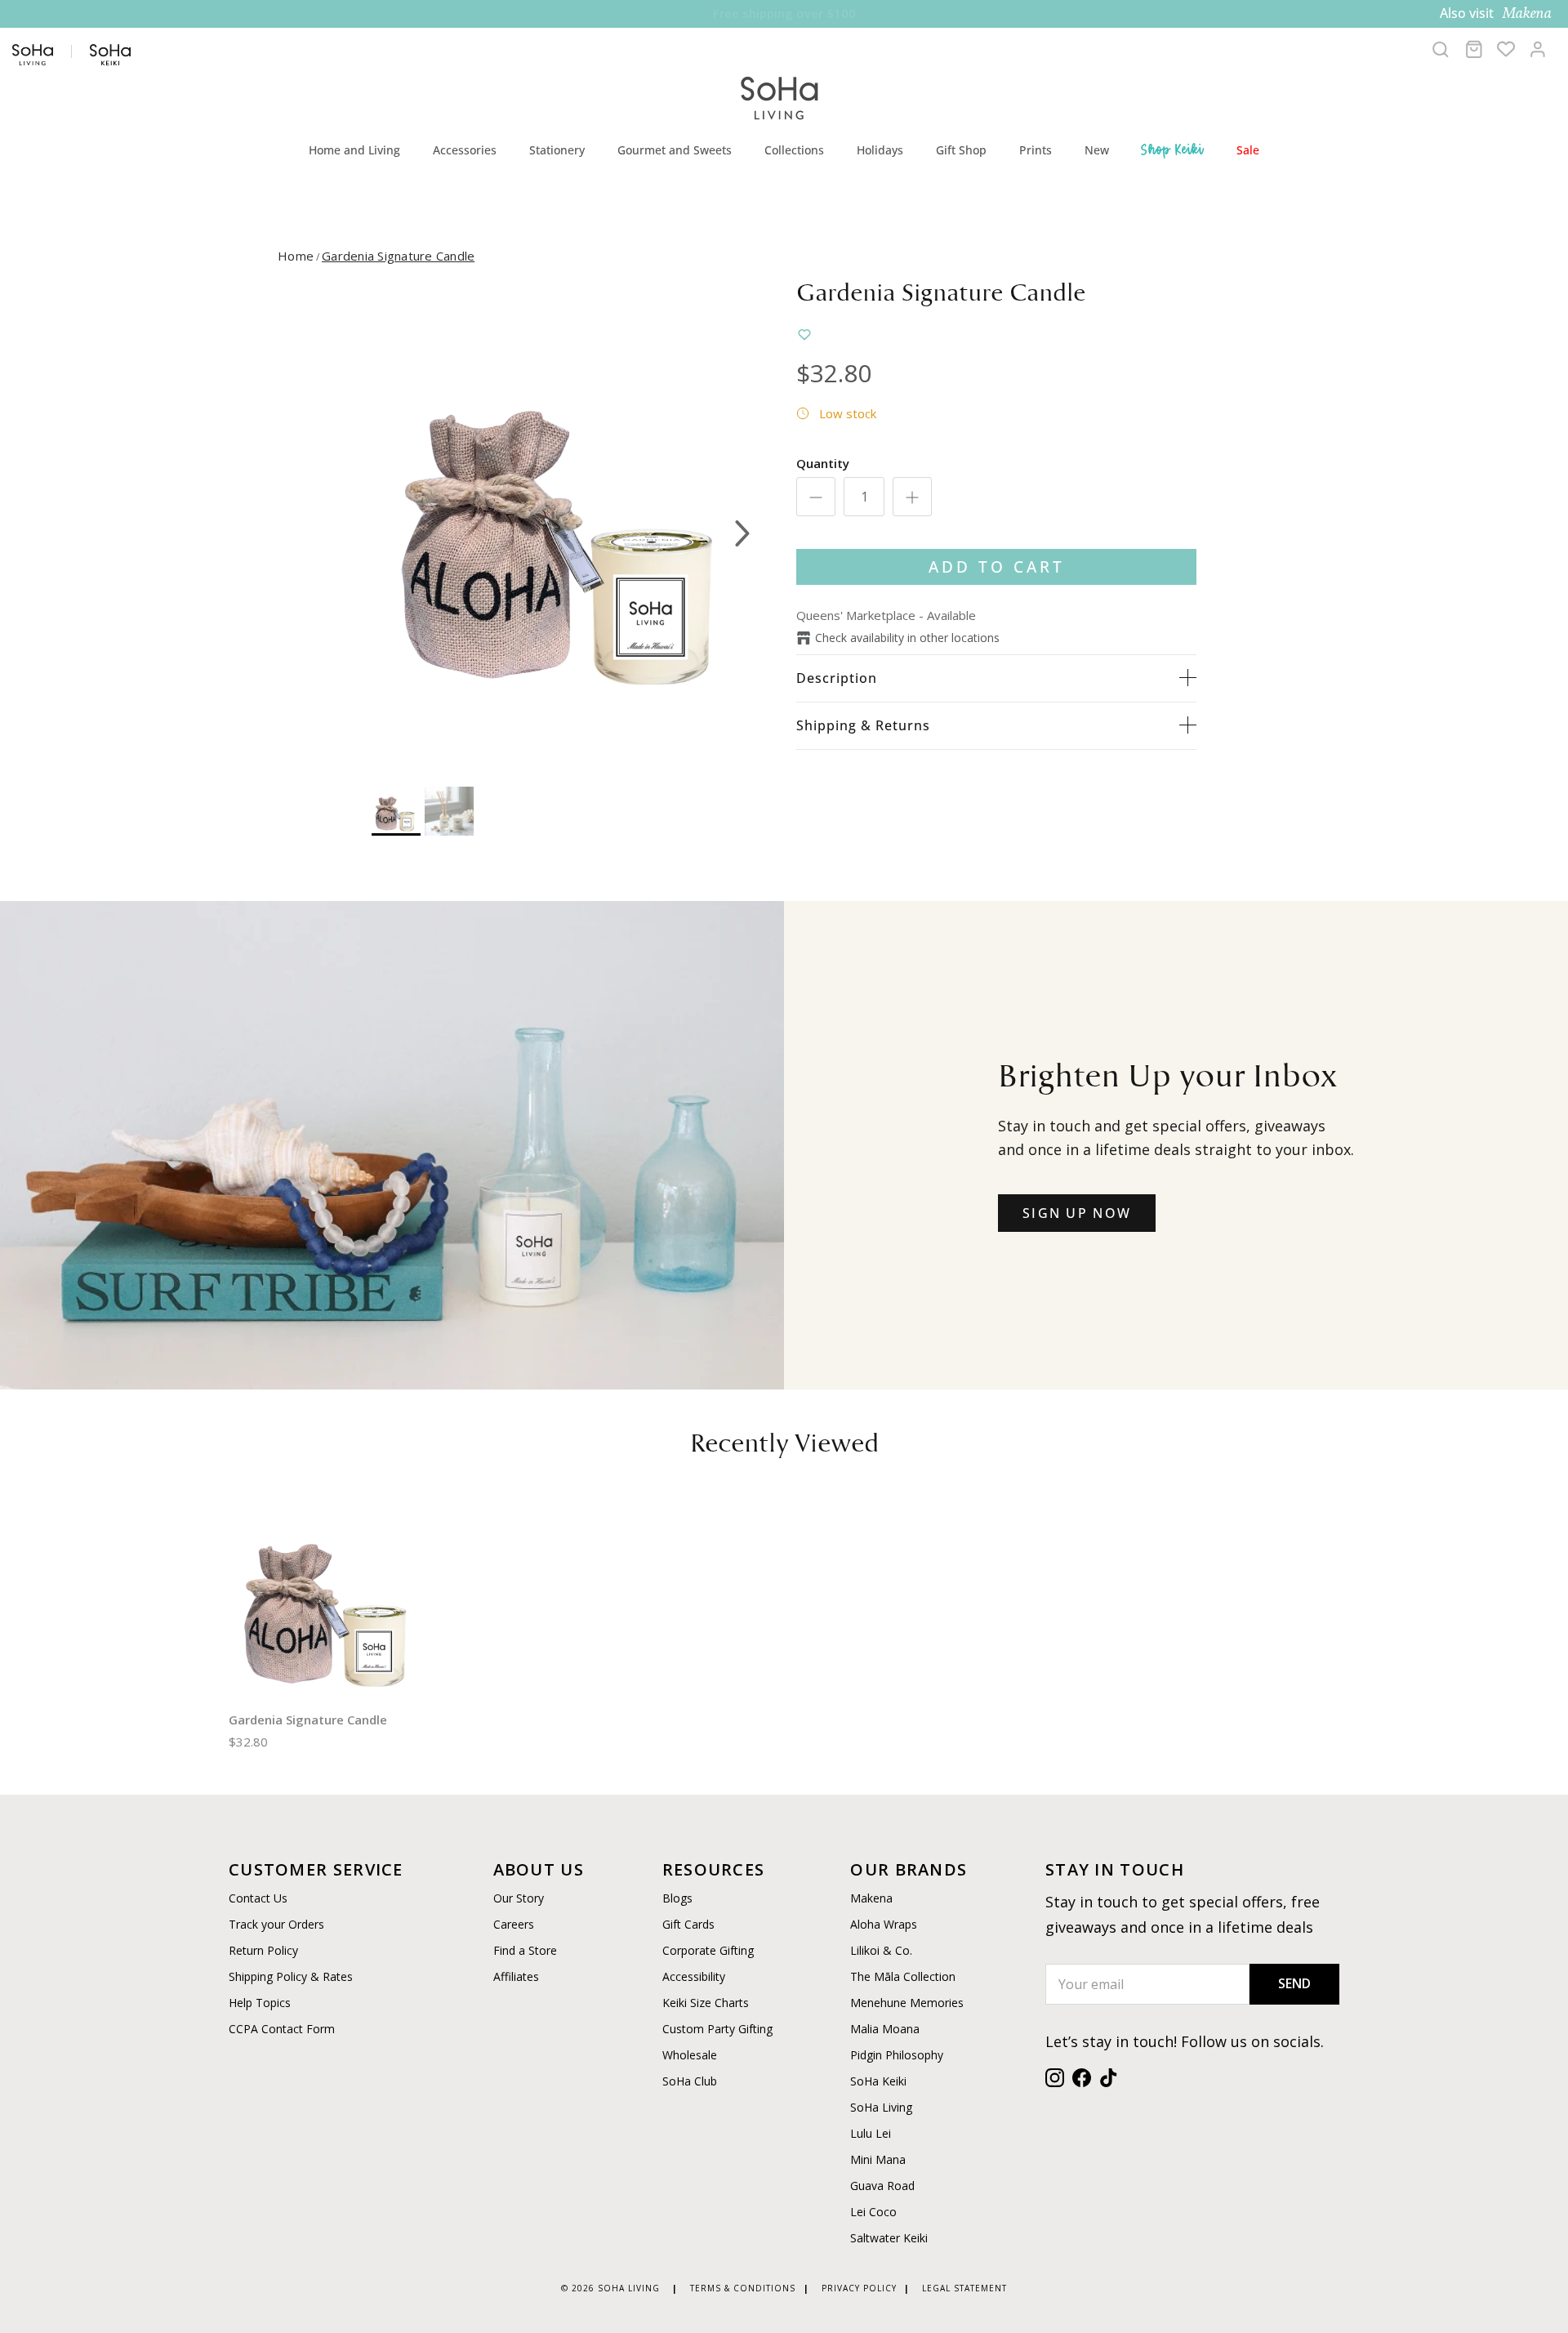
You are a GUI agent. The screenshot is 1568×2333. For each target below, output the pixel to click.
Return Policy (263, 1950)
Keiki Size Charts (706, 2003)
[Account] (1538, 49)
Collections (794, 150)
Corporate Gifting (708, 1950)
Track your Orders (276, 1924)
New (1097, 150)
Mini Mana (878, 2159)
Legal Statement (964, 2288)
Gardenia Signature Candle (398, 256)
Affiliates (516, 1976)
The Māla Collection (903, 1976)
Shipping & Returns (863, 725)
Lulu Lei (871, 2133)
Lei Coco (873, 2212)
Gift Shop (961, 150)
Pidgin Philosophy (897, 2055)
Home (296, 256)
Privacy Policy (859, 2288)
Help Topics (260, 2003)
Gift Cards (688, 1924)
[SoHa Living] (780, 96)
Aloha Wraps (884, 1924)
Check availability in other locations (907, 638)
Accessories (465, 150)
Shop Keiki (1173, 149)
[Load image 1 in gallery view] (566, 525)
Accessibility (694, 1976)
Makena (871, 1898)
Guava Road (882, 2186)
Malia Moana (885, 2029)
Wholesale (690, 2055)
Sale (1248, 150)
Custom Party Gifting (717, 2029)
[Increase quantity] (912, 497)
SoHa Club (690, 2081)
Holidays (880, 150)
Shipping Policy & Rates (291, 1976)
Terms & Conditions (743, 2288)
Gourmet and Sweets (675, 150)
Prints (1036, 150)
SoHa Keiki (878, 2081)
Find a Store (525, 1950)
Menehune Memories (907, 2003)
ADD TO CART (997, 567)
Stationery (557, 150)
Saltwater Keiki (889, 2238)
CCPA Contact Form (282, 2029)
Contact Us (258, 1898)
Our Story (519, 1898)
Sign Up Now (1077, 1213)
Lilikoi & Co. (881, 1950)
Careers (514, 1924)
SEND (1294, 1983)
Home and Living (354, 150)
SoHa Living (881, 2107)
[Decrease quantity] (816, 497)
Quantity (823, 463)
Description (837, 678)
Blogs (677, 1898)
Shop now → (915, 13)
